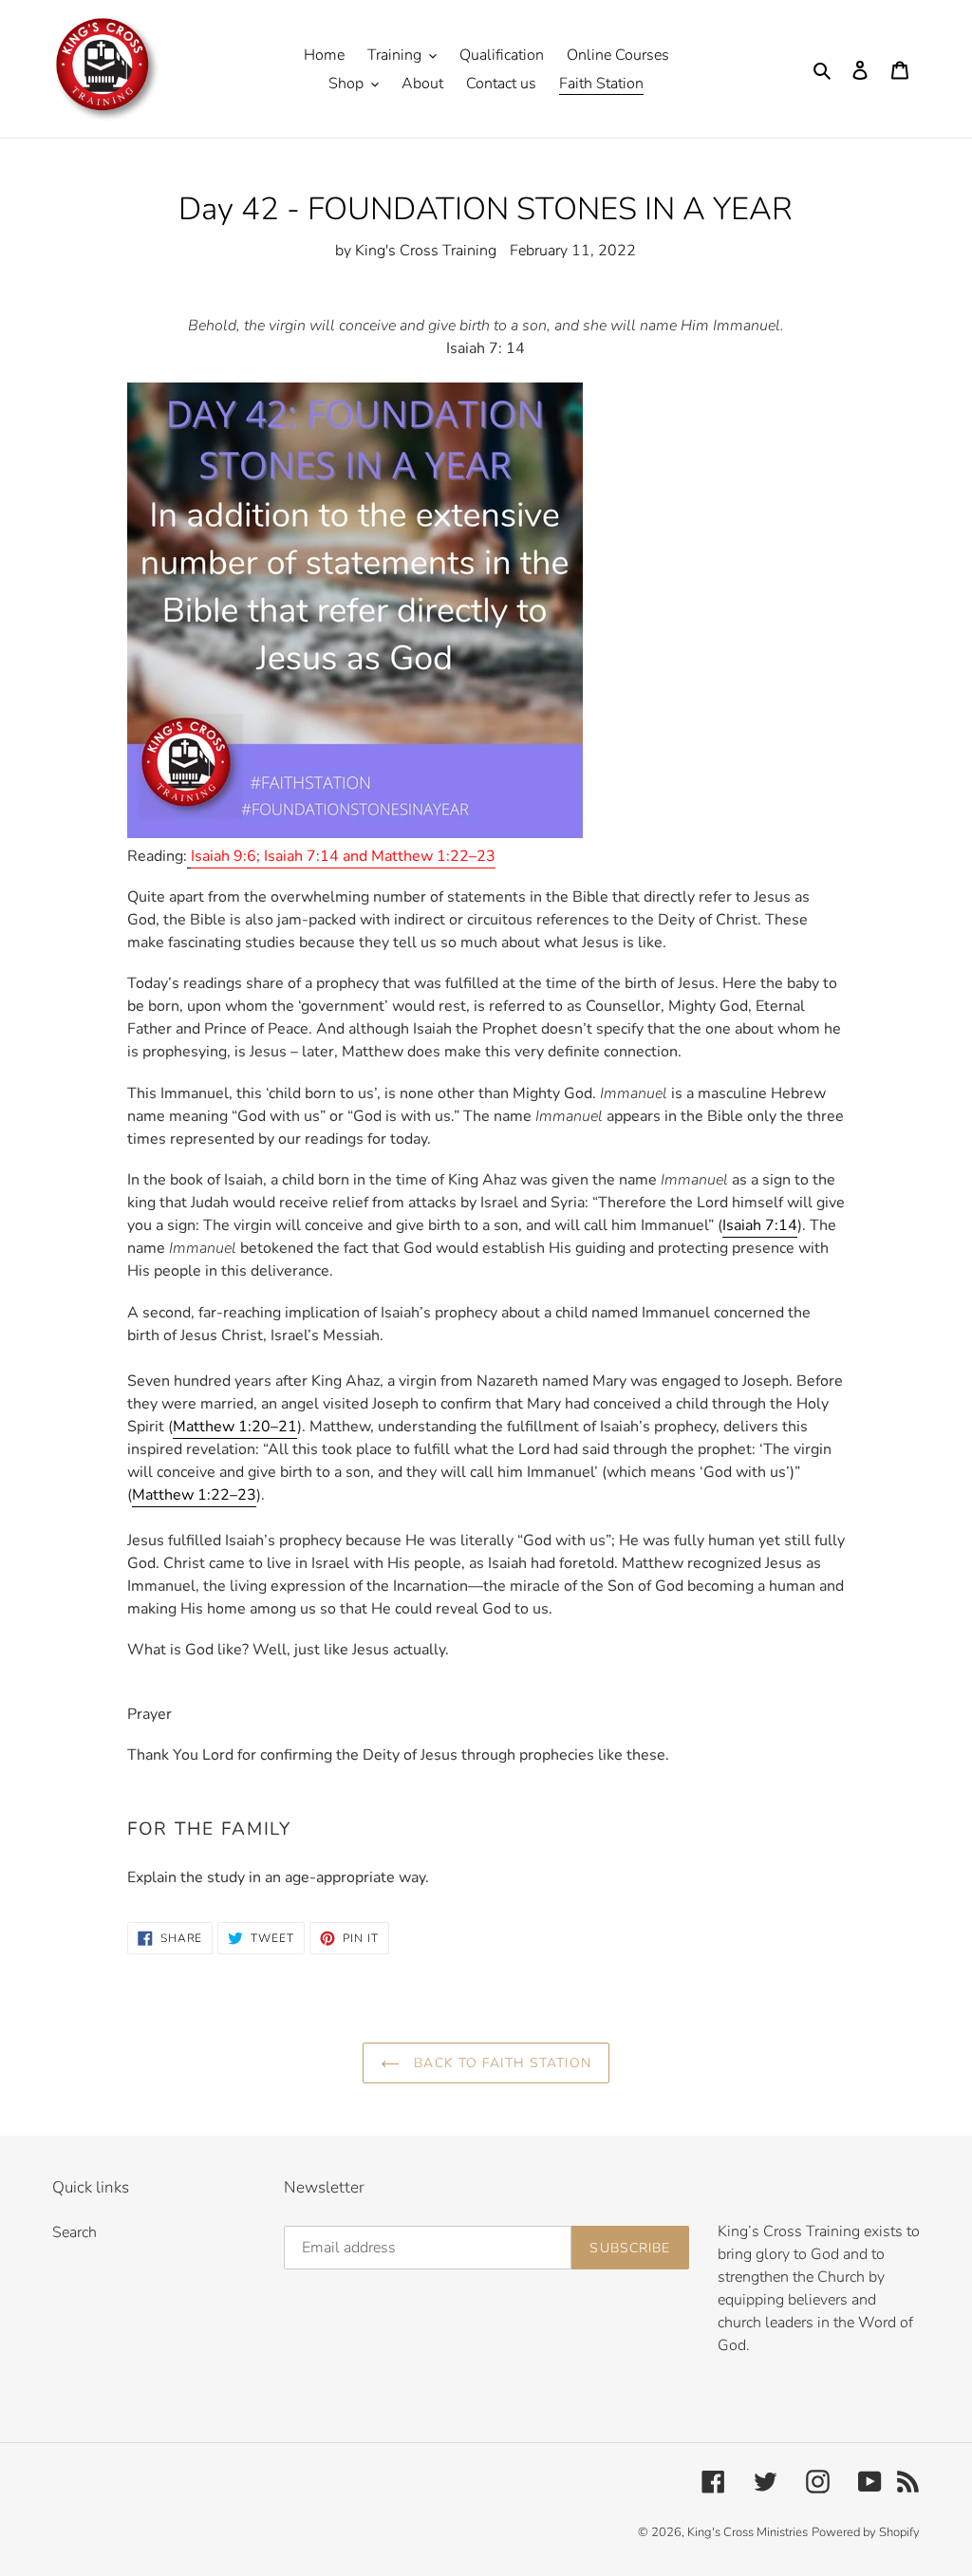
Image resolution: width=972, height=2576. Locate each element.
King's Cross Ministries (748, 2532)
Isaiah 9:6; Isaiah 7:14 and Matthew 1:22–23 (343, 856)
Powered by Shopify (866, 2532)
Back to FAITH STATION (500, 2063)
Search (75, 2232)
